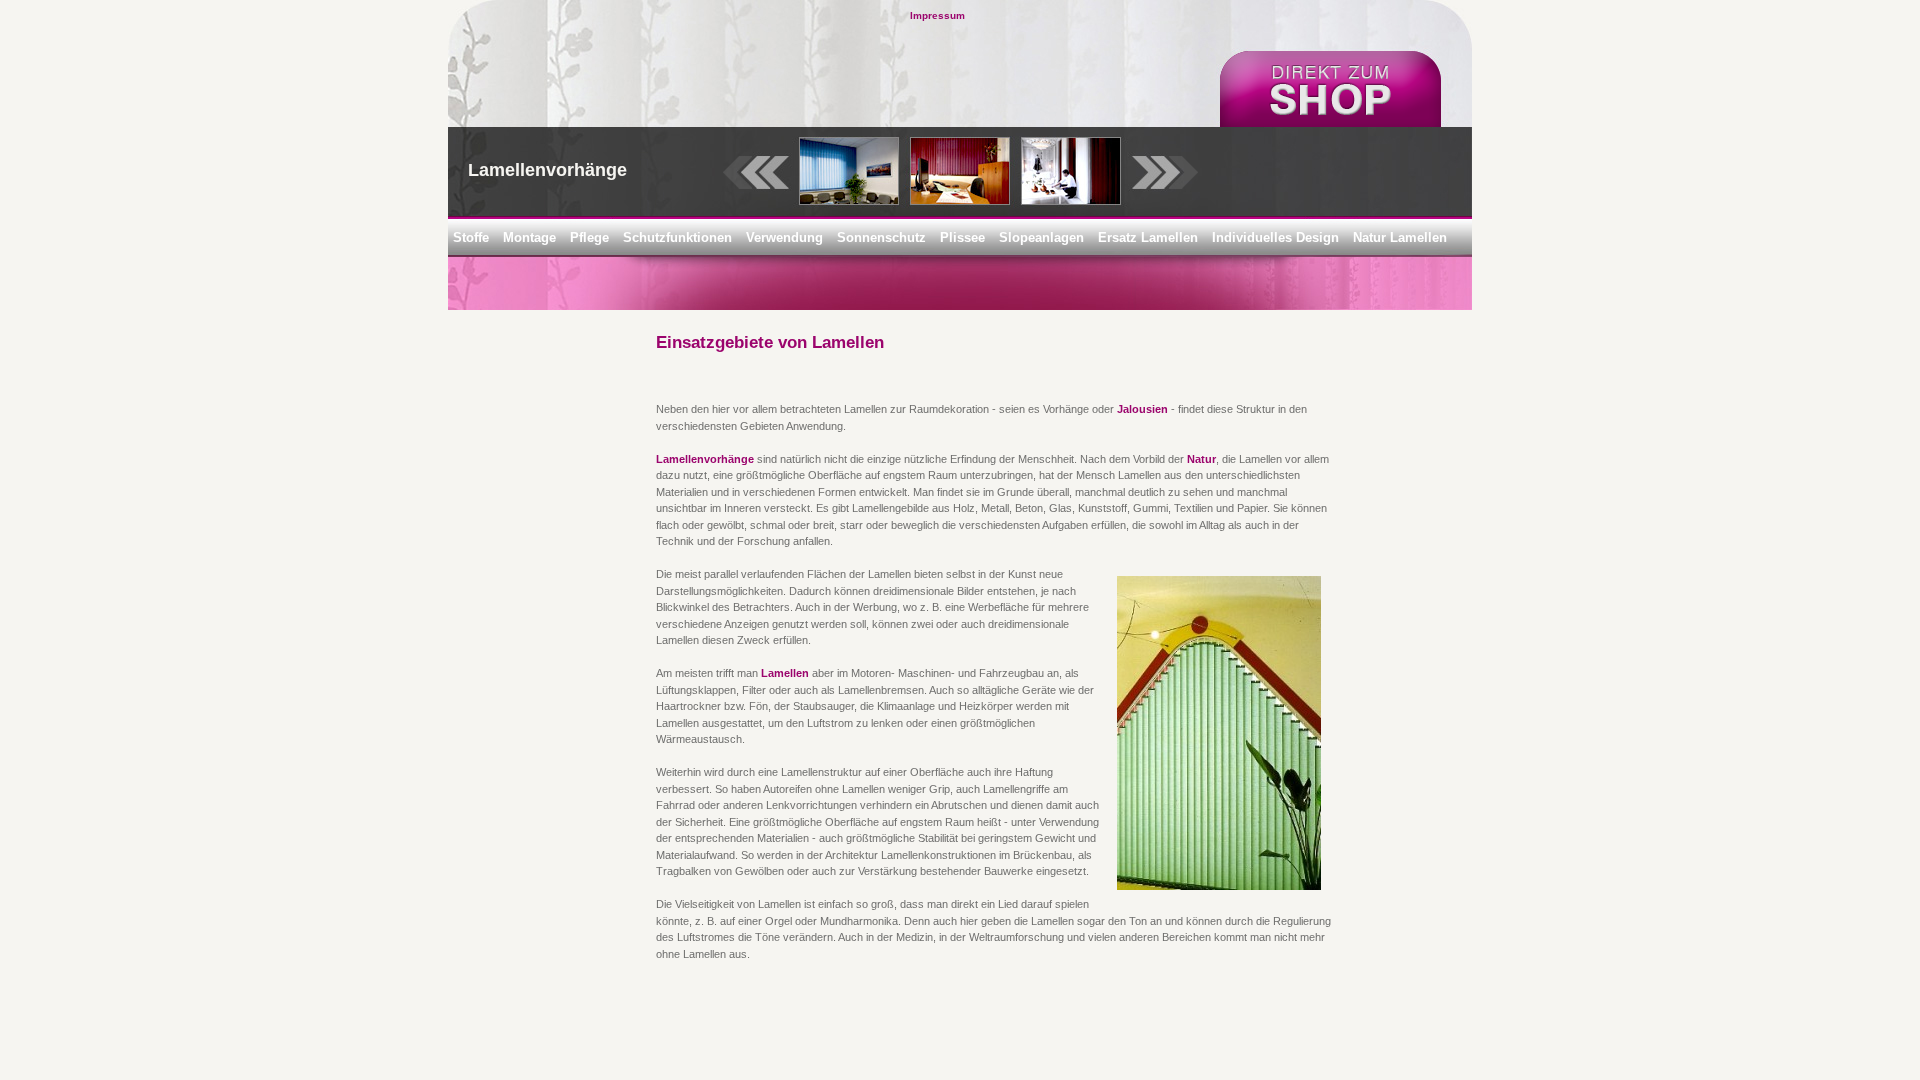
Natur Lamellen (1400, 237)
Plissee (962, 237)
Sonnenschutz (881, 237)
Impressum (937, 15)
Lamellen (785, 673)
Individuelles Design (1275, 237)
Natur (1201, 459)
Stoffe (471, 237)
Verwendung (784, 237)
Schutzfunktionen (677, 237)
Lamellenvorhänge (705, 459)
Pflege (589, 237)
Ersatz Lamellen (1148, 237)
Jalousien (1142, 409)
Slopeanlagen (1041, 237)
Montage (529, 237)
